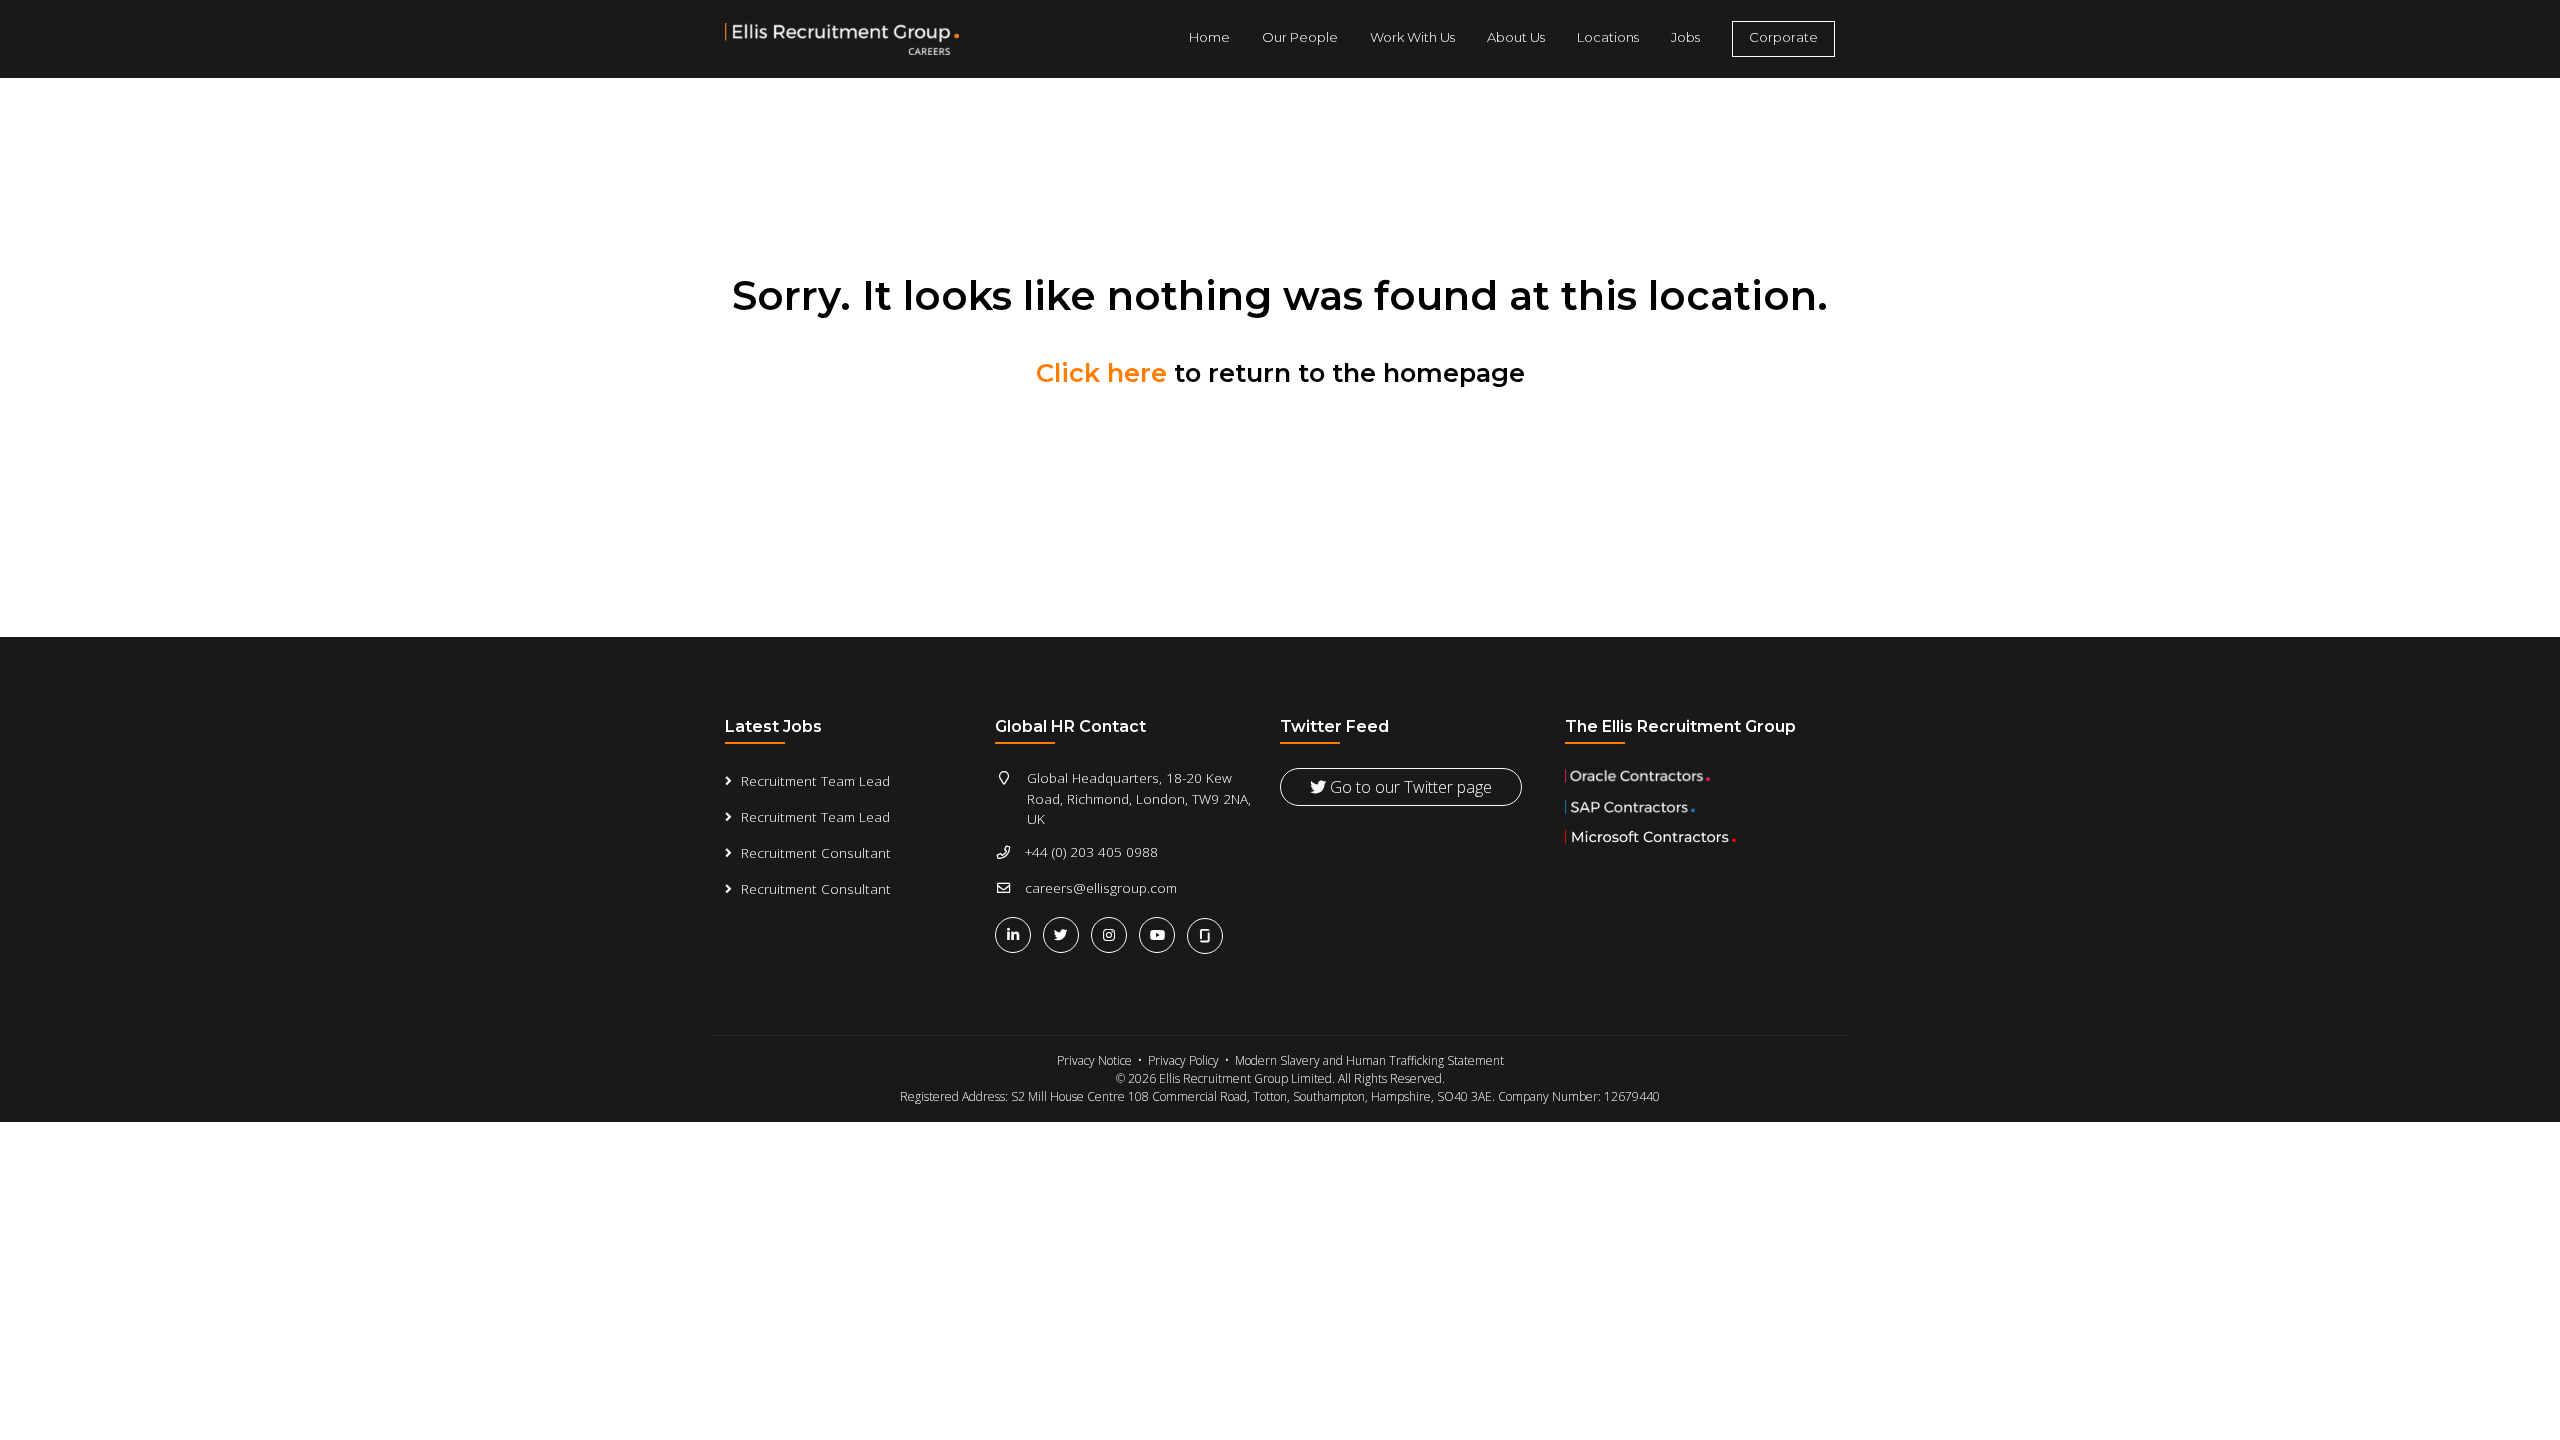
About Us (1516, 37)
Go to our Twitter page (1409, 787)
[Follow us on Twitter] (1065, 934)
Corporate (1783, 37)
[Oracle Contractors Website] (1700, 776)
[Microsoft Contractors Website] (1700, 837)
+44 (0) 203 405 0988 (1091, 851)
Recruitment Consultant (816, 852)
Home (1209, 37)
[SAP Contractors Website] (1700, 807)
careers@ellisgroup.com (1101, 887)
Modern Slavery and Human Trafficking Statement (1369, 1060)
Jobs (1685, 37)
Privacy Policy (1183, 1060)
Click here (1101, 372)
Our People (1300, 37)
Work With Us (1412, 37)
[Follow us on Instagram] (1113, 934)
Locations (1608, 37)
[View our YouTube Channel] (1161, 934)
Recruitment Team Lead (815, 780)
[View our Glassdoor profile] (1207, 933)
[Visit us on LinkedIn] (1017, 934)
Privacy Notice (1094, 1060)
